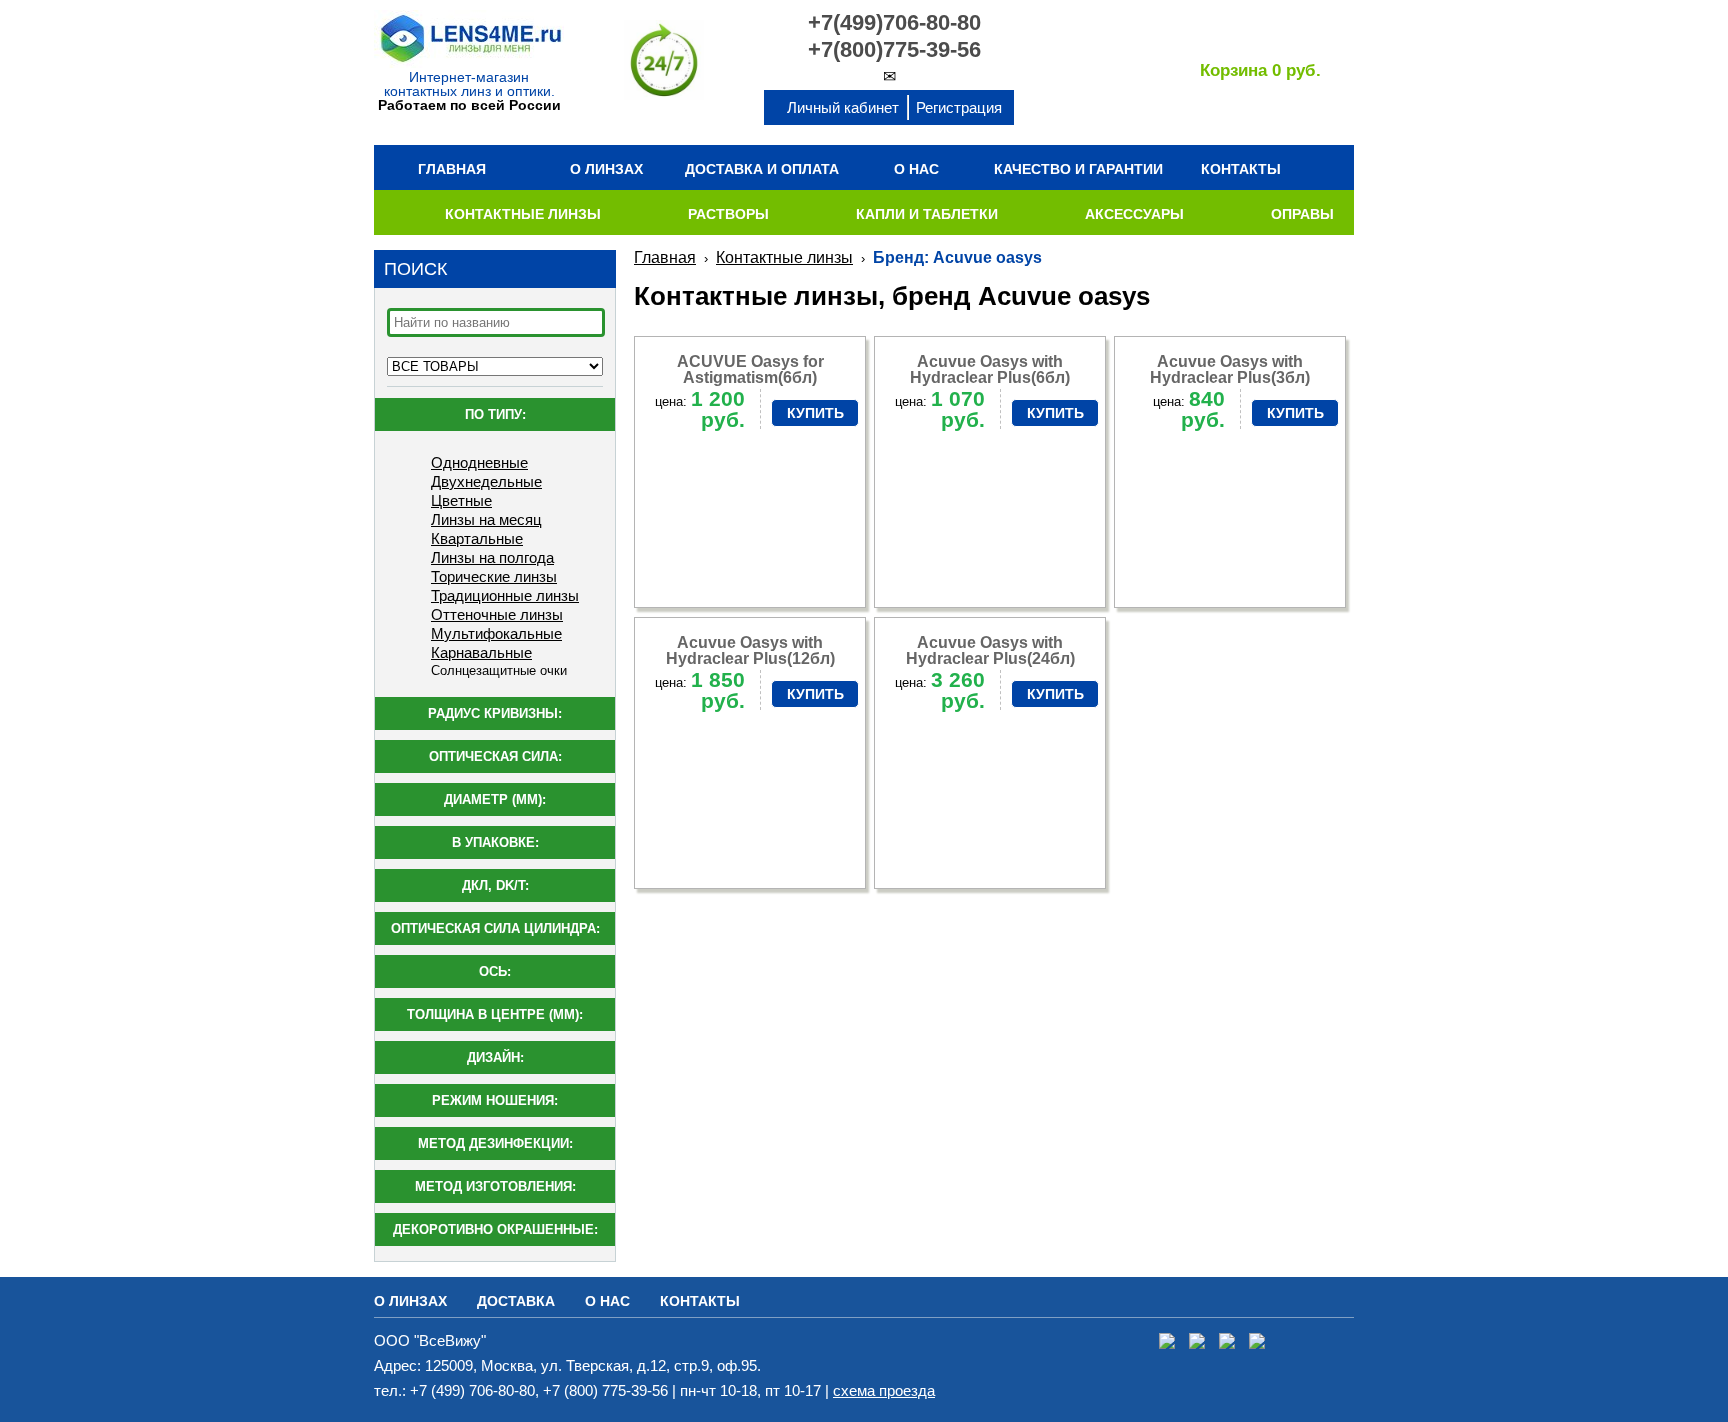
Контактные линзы (523, 214)
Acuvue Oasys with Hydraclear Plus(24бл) (990, 650)
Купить (815, 413)
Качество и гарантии (1078, 169)
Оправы (1302, 214)
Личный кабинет (843, 107)
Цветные (461, 500)
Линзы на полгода (492, 557)
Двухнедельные (486, 481)
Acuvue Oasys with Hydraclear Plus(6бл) (990, 369)
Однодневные (479, 462)
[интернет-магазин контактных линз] (469, 63)
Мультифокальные (496, 633)
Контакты (1241, 169)
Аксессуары (1134, 214)
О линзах (606, 169)
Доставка (516, 1301)
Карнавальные (481, 652)
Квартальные (477, 538)
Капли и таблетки (927, 214)
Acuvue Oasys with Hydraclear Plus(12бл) (750, 650)
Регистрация (959, 107)
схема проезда (884, 1390)
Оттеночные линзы (497, 614)
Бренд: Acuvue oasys (957, 257)
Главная (452, 169)
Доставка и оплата (762, 169)
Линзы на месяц (486, 519)
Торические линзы (494, 576)
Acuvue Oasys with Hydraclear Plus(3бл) (1230, 369)
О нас (916, 169)
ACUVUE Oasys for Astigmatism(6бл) (750, 369)
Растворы (728, 214)
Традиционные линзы (505, 595)
